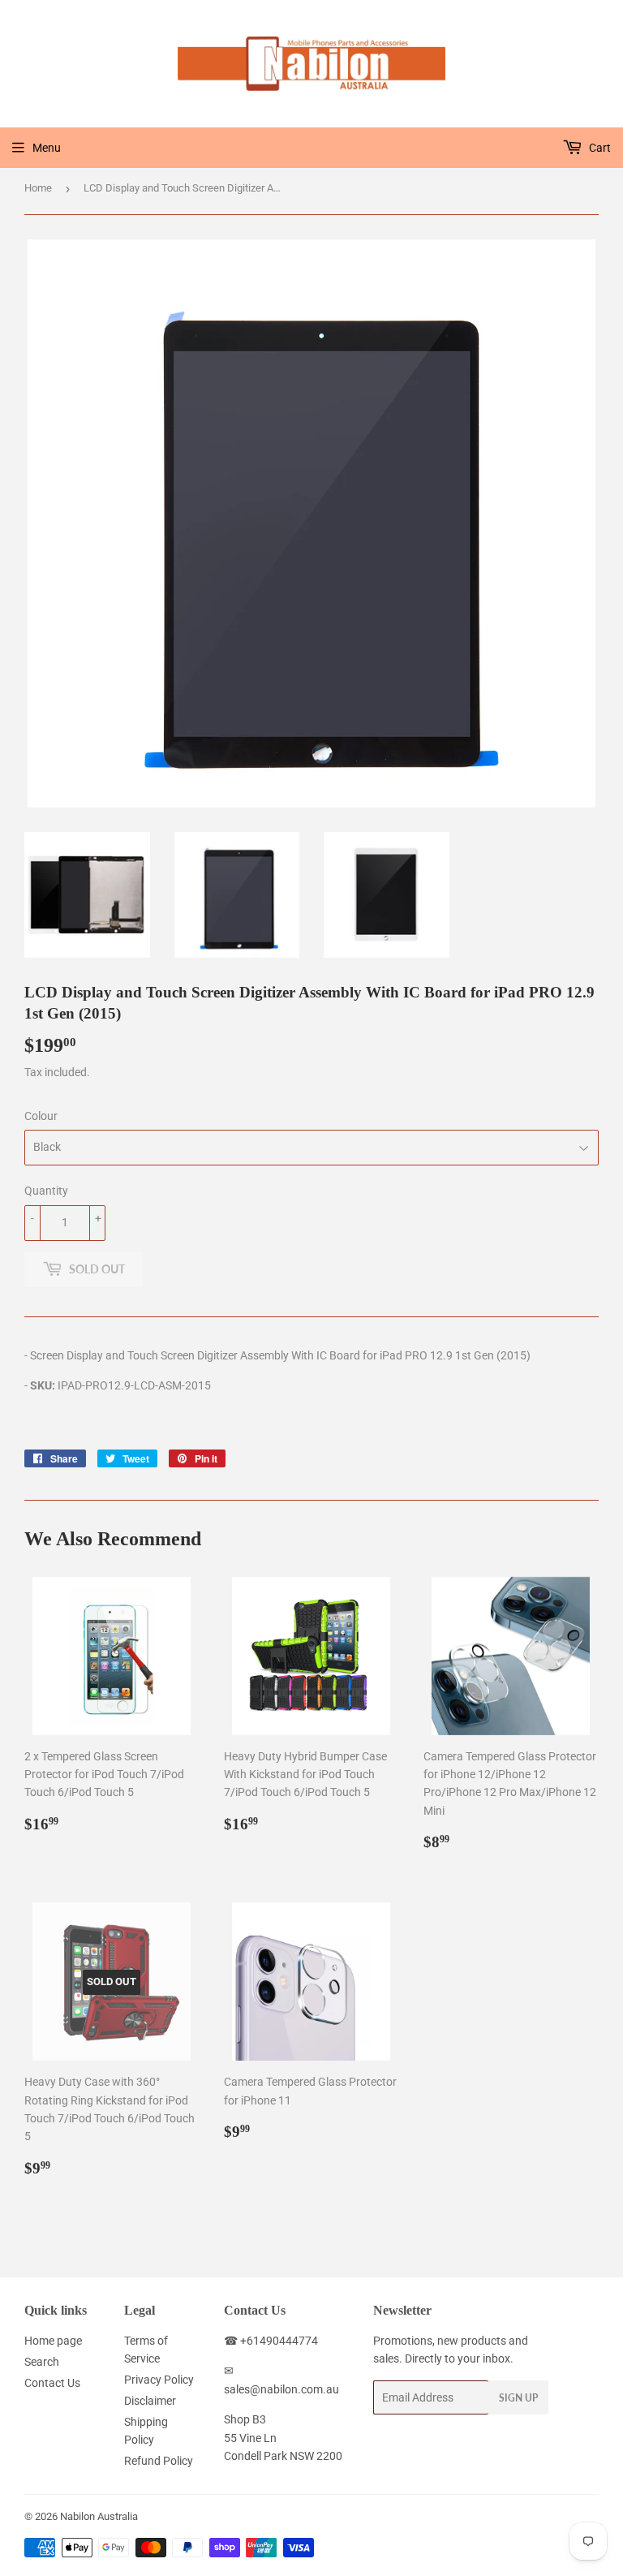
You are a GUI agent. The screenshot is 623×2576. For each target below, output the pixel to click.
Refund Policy (159, 2461)
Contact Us (52, 2383)
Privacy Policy (159, 2380)
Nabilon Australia (99, 2516)
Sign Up (518, 2398)
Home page (53, 2341)
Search (42, 2362)
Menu (47, 148)
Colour (41, 1116)
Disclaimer (150, 2401)
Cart (599, 148)
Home (38, 188)
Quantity (46, 1191)
